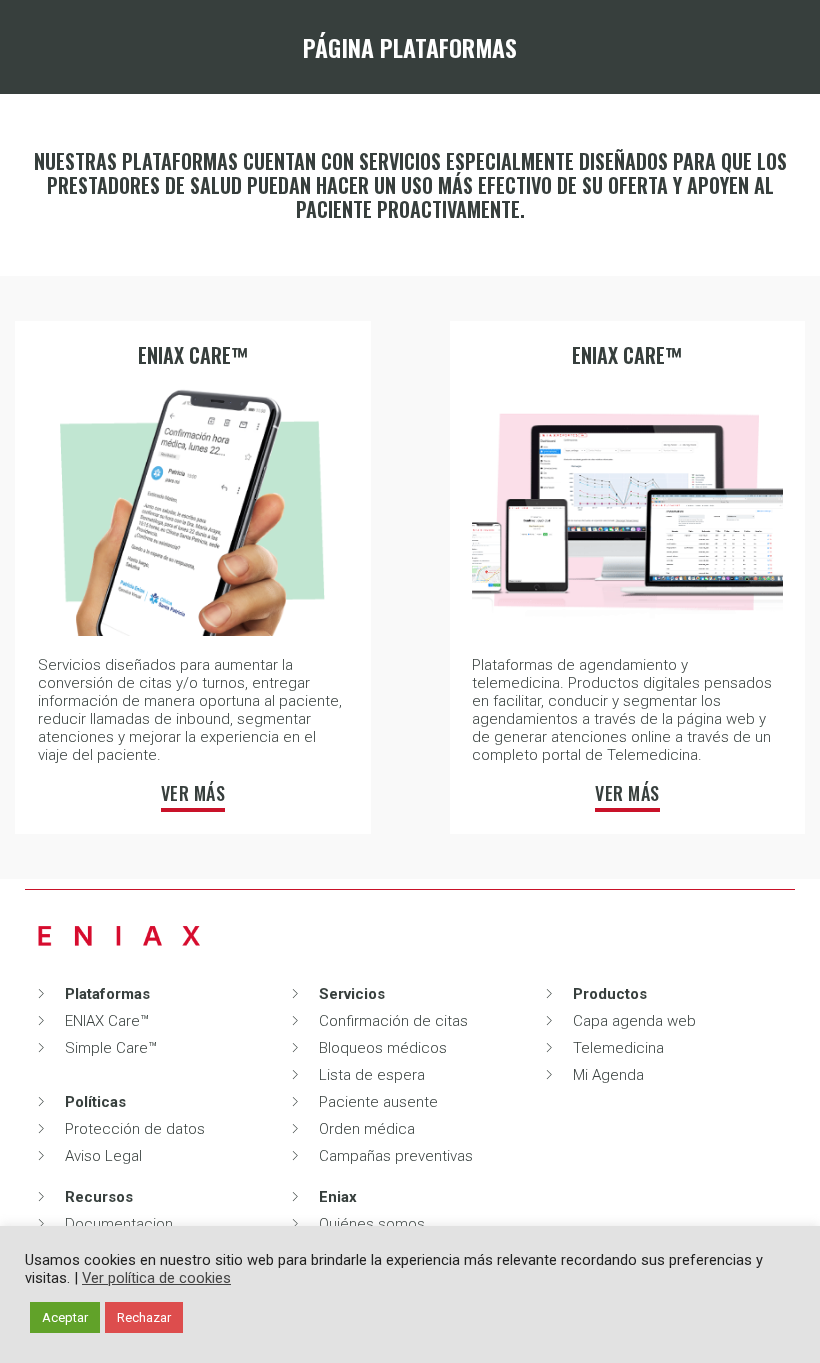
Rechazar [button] (144, 1317)
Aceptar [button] (65, 1317)
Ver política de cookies (156, 1278)
